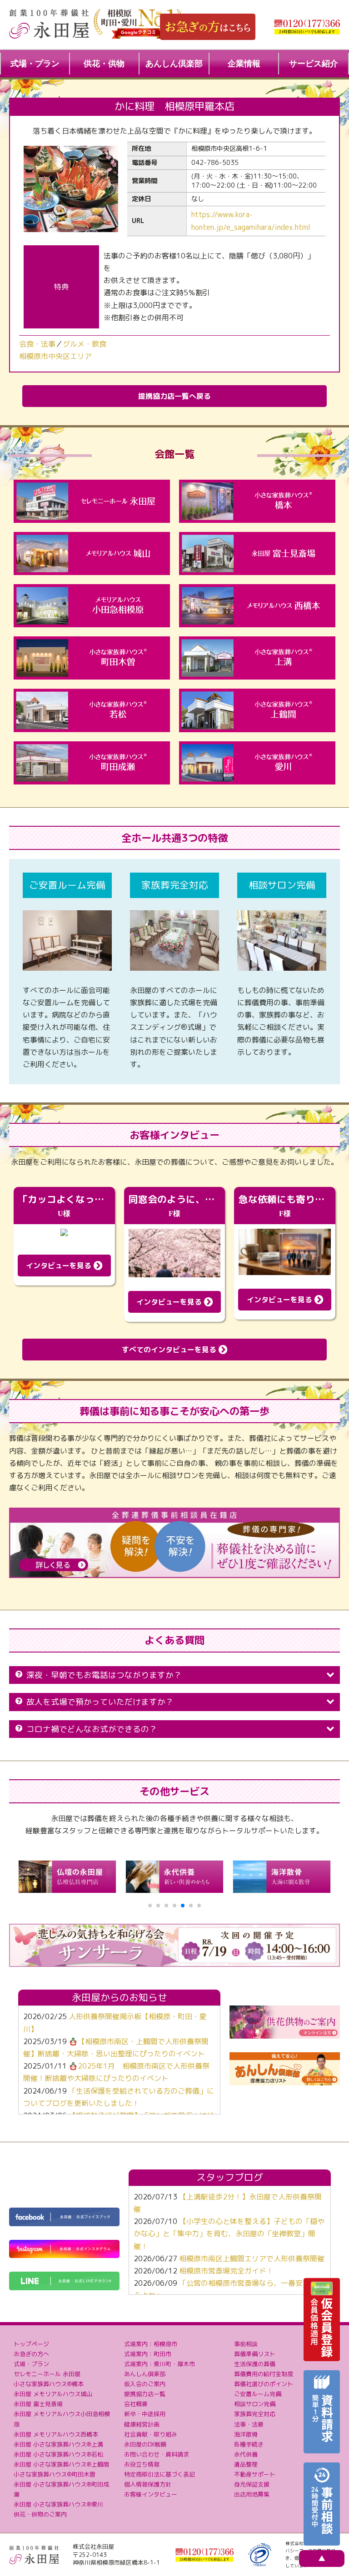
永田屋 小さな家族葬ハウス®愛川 (58, 2504)
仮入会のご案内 (145, 2384)
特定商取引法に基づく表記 (160, 2474)
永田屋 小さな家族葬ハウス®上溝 (58, 2444)
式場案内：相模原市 (151, 2344)
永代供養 (246, 2454)
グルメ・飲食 (85, 344)
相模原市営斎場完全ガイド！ (226, 2271)
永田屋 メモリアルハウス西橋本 (56, 2434)
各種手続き (249, 2444)
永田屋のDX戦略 (145, 2444)
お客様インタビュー (151, 2494)
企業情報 (244, 64)
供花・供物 (104, 64)
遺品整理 (246, 2464)
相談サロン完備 (255, 2404)
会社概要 (136, 2404)
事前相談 (246, 2344)
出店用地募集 (252, 2494)
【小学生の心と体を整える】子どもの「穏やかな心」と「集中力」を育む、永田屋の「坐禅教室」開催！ (229, 2234)
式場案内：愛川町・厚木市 (160, 2364)
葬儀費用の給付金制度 (264, 2374)
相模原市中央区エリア (55, 356)
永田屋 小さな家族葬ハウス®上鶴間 (61, 2464)
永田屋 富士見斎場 (38, 2404)
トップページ (31, 2344)
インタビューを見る (60, 1266)
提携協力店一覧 (145, 2394)
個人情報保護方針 (148, 2484)
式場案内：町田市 (148, 2354)
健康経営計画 (142, 2424)
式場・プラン (35, 64)
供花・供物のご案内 (40, 2514)
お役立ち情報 (142, 2464)
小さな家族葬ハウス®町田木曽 (55, 2474)
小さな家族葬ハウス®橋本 (49, 2384)
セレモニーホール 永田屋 (47, 2374)
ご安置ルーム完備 (258, 2394)
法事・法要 (249, 2424)
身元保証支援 (252, 2484)
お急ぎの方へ (31, 2354)
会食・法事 (37, 344)
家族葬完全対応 (255, 2414)
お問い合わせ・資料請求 (157, 2454)
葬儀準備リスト (255, 2354)
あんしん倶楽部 (174, 64)
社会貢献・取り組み (151, 2434)
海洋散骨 (246, 2434)
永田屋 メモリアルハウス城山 (53, 2394)
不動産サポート (255, 2474)
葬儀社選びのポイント (264, 2384)
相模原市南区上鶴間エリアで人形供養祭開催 (252, 2258)
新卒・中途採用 (145, 2414)
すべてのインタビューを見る (170, 1350)
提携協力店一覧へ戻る (174, 396)
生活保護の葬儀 (255, 2364)
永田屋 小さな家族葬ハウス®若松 (58, 2454)
